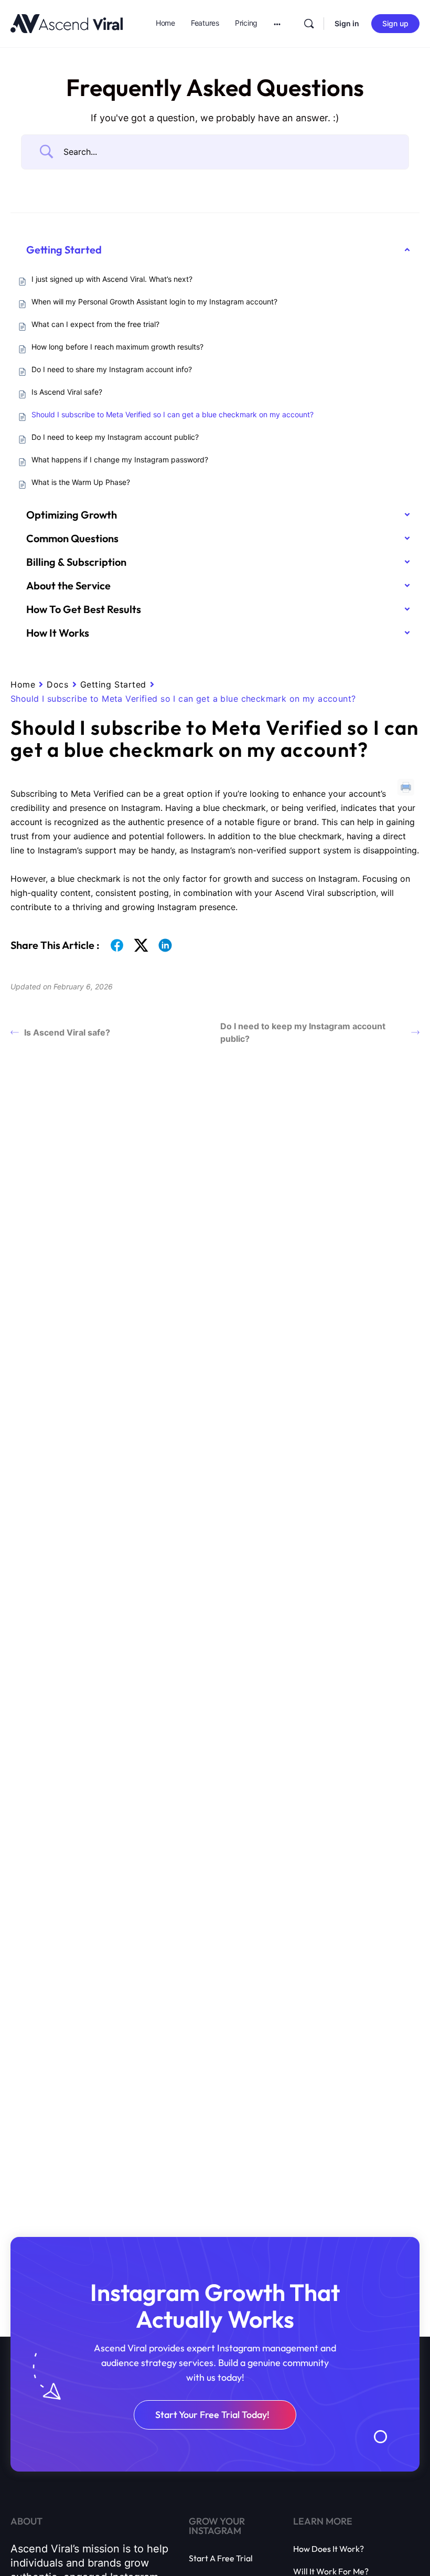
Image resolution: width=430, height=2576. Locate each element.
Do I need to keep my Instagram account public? (303, 1032)
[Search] (309, 24)
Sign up (395, 23)
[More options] (277, 24)
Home (23, 684)
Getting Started (113, 684)
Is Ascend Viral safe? (67, 1032)
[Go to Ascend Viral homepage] (67, 23)
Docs (57, 684)
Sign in (347, 23)
